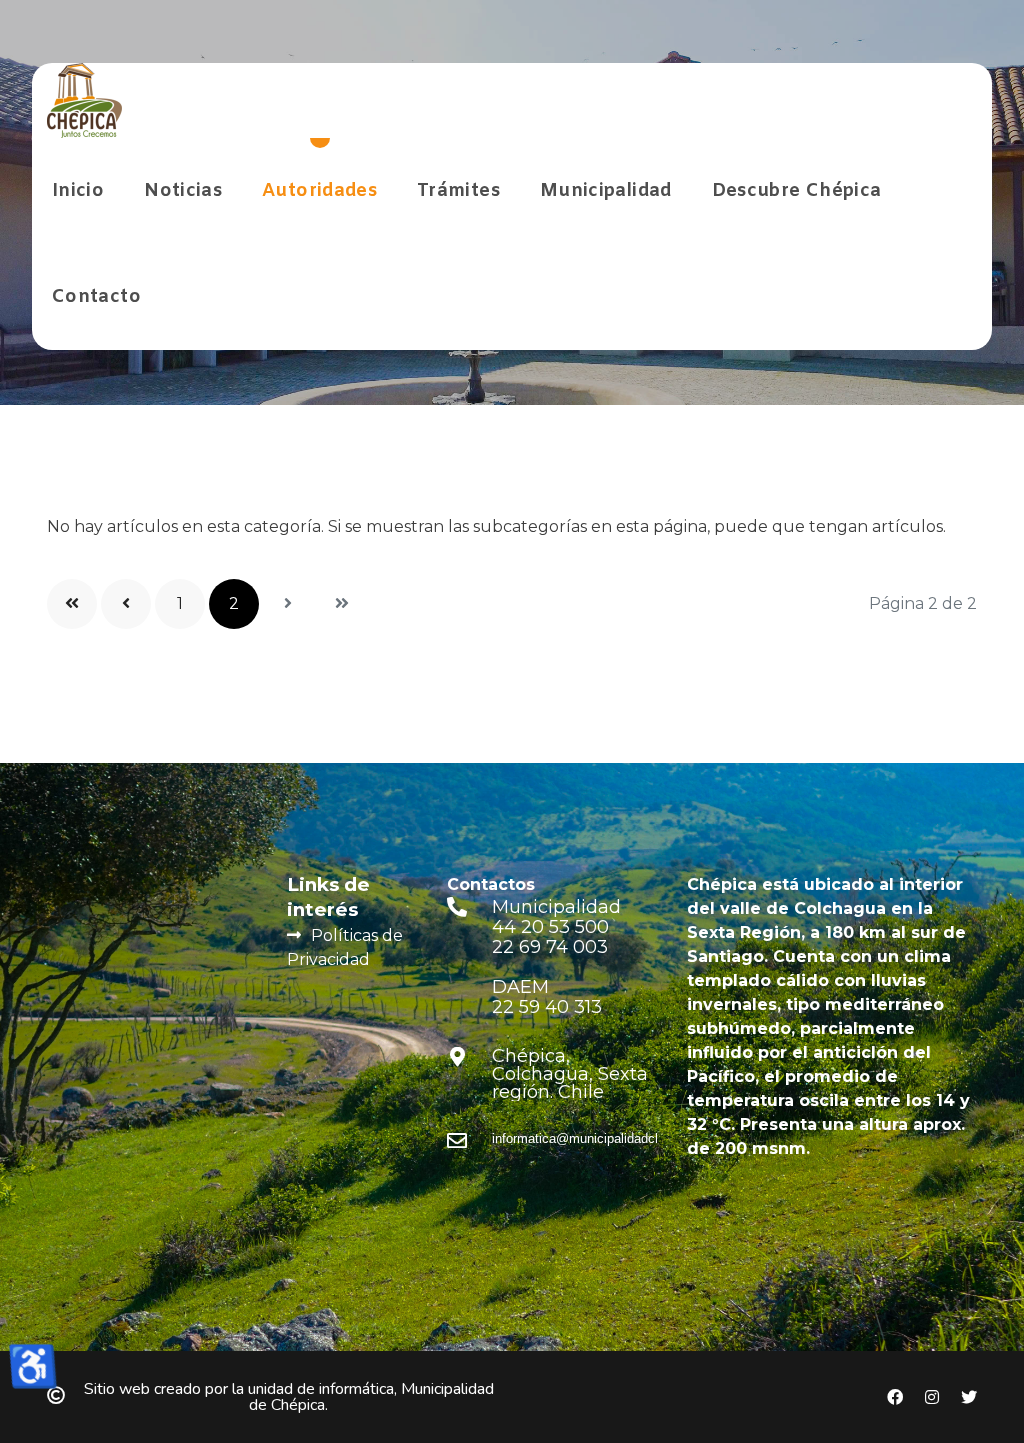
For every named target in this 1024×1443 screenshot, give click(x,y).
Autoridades (319, 191)
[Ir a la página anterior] (126, 604)
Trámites (458, 191)
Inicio (78, 191)
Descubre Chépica (797, 191)
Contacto (96, 297)
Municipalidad (606, 191)
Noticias (183, 191)
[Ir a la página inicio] (72, 604)
